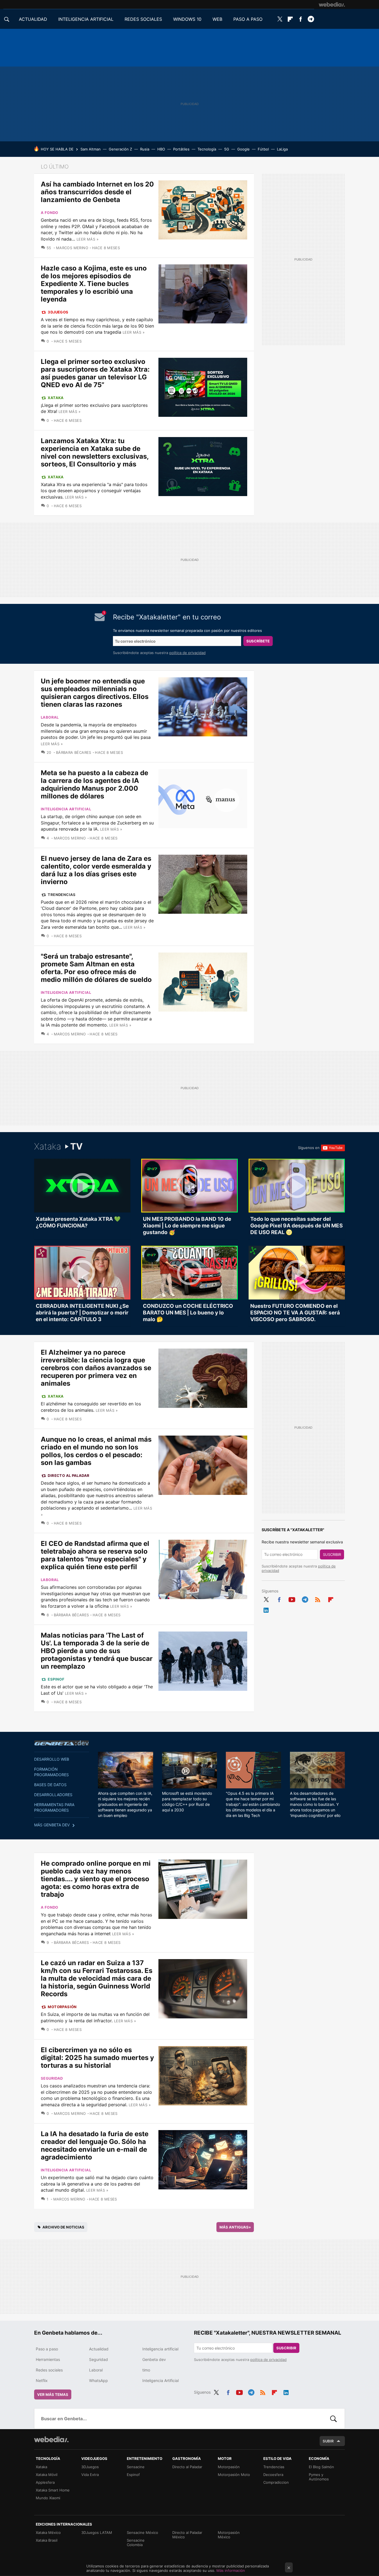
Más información (231, 2570)
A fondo (50, 213)
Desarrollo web (52, 1759)
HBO (161, 149)
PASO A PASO (248, 19)
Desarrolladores (53, 1795)
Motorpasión (62, 2007)
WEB (217, 19)
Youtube (292, 1599)
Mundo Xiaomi (48, 2498)
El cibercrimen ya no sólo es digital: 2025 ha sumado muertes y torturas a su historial (97, 2058)
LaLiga (282, 149)
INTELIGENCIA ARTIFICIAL (86, 19)
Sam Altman (91, 149)
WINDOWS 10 (187, 19)
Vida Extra (90, 2475)
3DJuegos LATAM (97, 2532)
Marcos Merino (72, 248)
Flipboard (290, 19)
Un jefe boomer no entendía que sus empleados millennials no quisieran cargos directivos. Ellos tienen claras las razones (95, 693)
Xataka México (48, 2532)
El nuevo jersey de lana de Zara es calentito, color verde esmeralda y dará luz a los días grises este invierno (96, 870)
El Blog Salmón (321, 2467)
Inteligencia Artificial (161, 2380)
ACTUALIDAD (33, 19)
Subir (328, 2441)
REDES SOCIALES (143, 19)
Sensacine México (142, 2532)
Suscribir (332, 1554)
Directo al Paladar (69, 1475)
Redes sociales (49, 2370)
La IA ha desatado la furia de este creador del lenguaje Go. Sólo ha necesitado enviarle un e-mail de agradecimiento (95, 2145)
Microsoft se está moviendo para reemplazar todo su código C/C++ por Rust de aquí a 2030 (187, 1802)
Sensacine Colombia (136, 2542)
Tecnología (207, 149)
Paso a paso (47, 2349)
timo (146, 2370)
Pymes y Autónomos (319, 2477)
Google (243, 149)
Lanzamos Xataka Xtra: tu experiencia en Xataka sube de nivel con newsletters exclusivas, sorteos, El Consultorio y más (95, 452)
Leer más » (88, 239)
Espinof (56, 1679)
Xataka (56, 398)
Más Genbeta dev (52, 1825)
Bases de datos (50, 1785)
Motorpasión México (229, 2535)
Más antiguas (235, 2227)
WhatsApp (98, 2380)
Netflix (42, 2380)
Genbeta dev (62, 1743)
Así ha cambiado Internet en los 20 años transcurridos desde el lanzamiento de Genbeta (97, 192)
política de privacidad (187, 653)
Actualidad (99, 2349)
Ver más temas (53, 2394)
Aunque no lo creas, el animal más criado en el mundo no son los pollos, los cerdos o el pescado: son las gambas (96, 1451)
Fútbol (263, 149)
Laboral (50, 717)
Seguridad (52, 2078)
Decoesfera (273, 2475)
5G (227, 149)
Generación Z (120, 149)
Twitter (280, 19)
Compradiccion (276, 2482)
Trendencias (62, 895)
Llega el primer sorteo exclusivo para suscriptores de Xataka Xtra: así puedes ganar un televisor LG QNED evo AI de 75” (95, 373)
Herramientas (48, 2359)
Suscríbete (258, 641)
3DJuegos (58, 312)
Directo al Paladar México (187, 2535)
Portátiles (181, 149)
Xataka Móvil (47, 2475)
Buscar (333, 2419)
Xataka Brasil (47, 2540)
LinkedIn (266, 1609)
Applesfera (45, 2482)
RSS (318, 1599)
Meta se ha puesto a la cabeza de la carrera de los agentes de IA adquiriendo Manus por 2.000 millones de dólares (94, 784)
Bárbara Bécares (74, 752)
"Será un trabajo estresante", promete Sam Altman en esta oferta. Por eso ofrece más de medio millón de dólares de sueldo (96, 968)
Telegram (311, 19)
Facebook (300, 19)
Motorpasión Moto (234, 2475)
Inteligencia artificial (66, 809)
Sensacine (136, 2467)
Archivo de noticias (63, 2227)
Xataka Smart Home (53, 2490)
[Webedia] (332, 4)
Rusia (145, 149)
